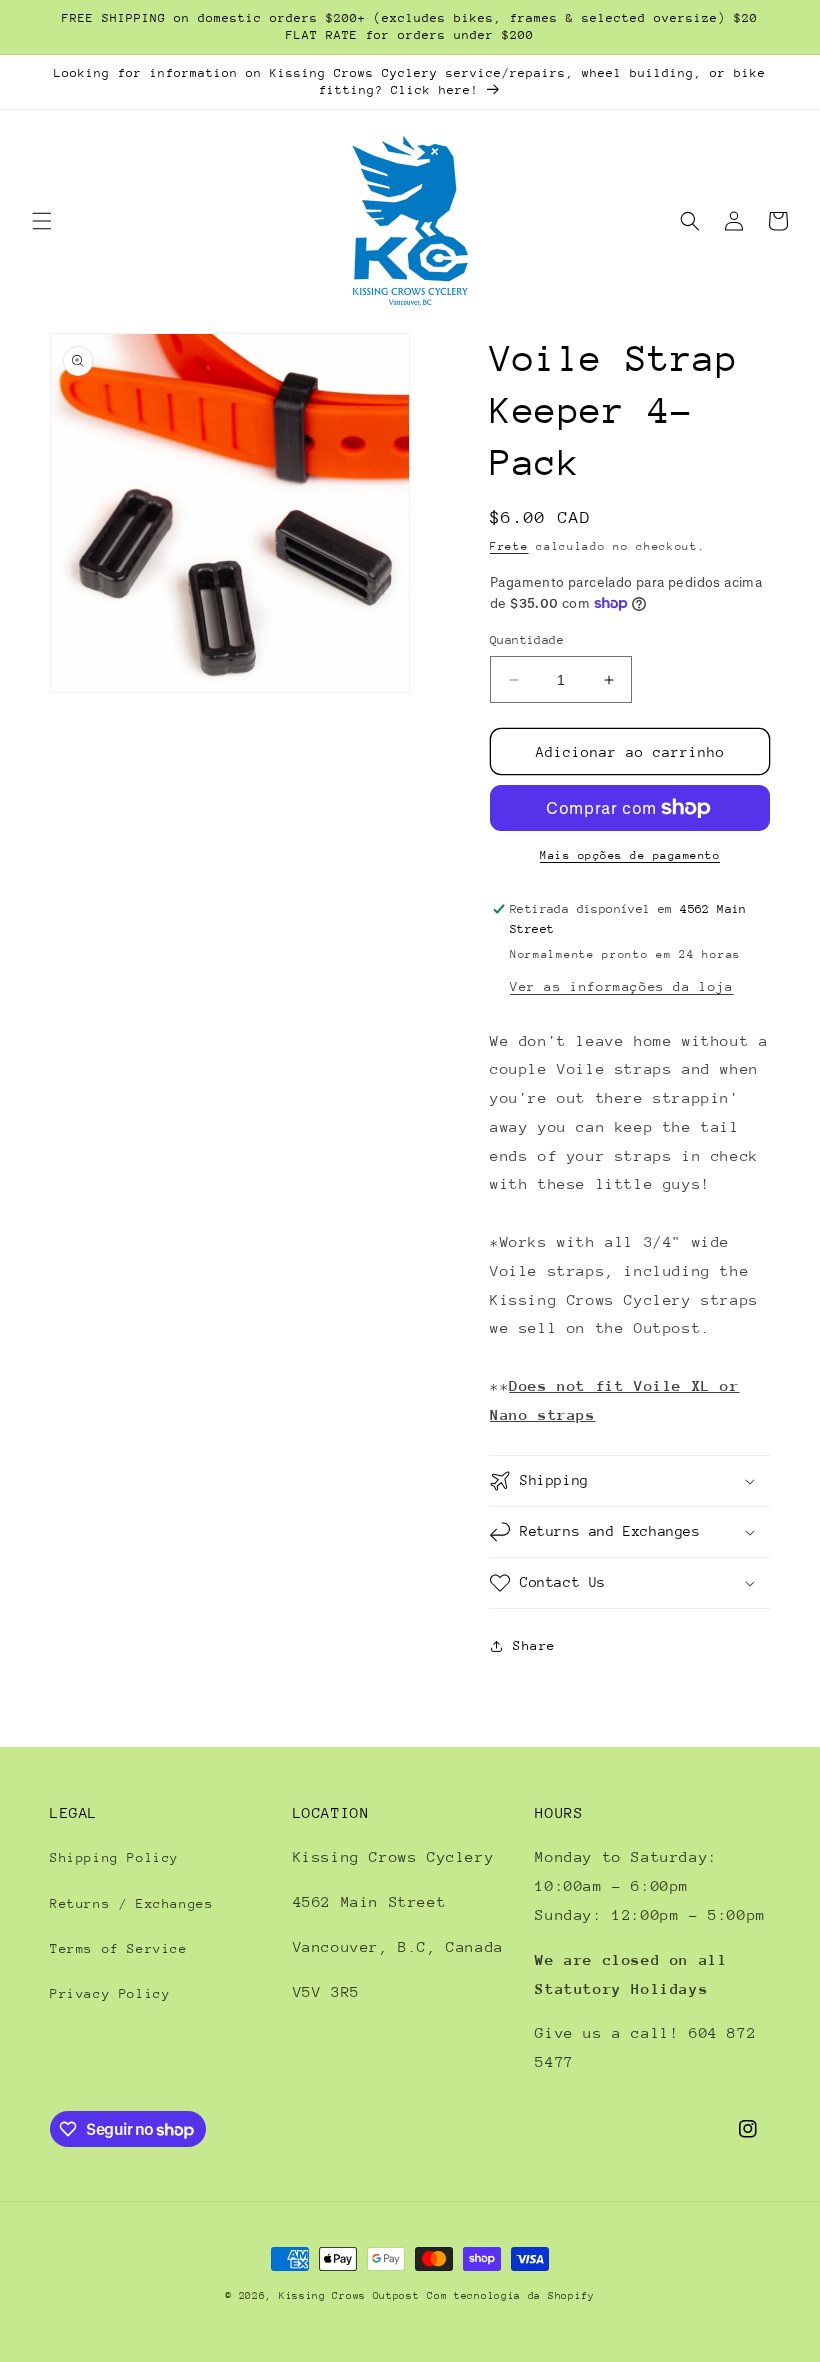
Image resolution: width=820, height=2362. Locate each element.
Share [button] (534, 1645)
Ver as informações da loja (622, 986)
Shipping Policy (114, 1857)
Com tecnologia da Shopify (511, 2296)
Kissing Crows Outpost (349, 2296)
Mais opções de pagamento (630, 855)
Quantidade (527, 640)
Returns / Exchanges (131, 1903)
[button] (42, 221)
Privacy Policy (110, 1993)
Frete (509, 546)
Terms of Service (119, 1948)
